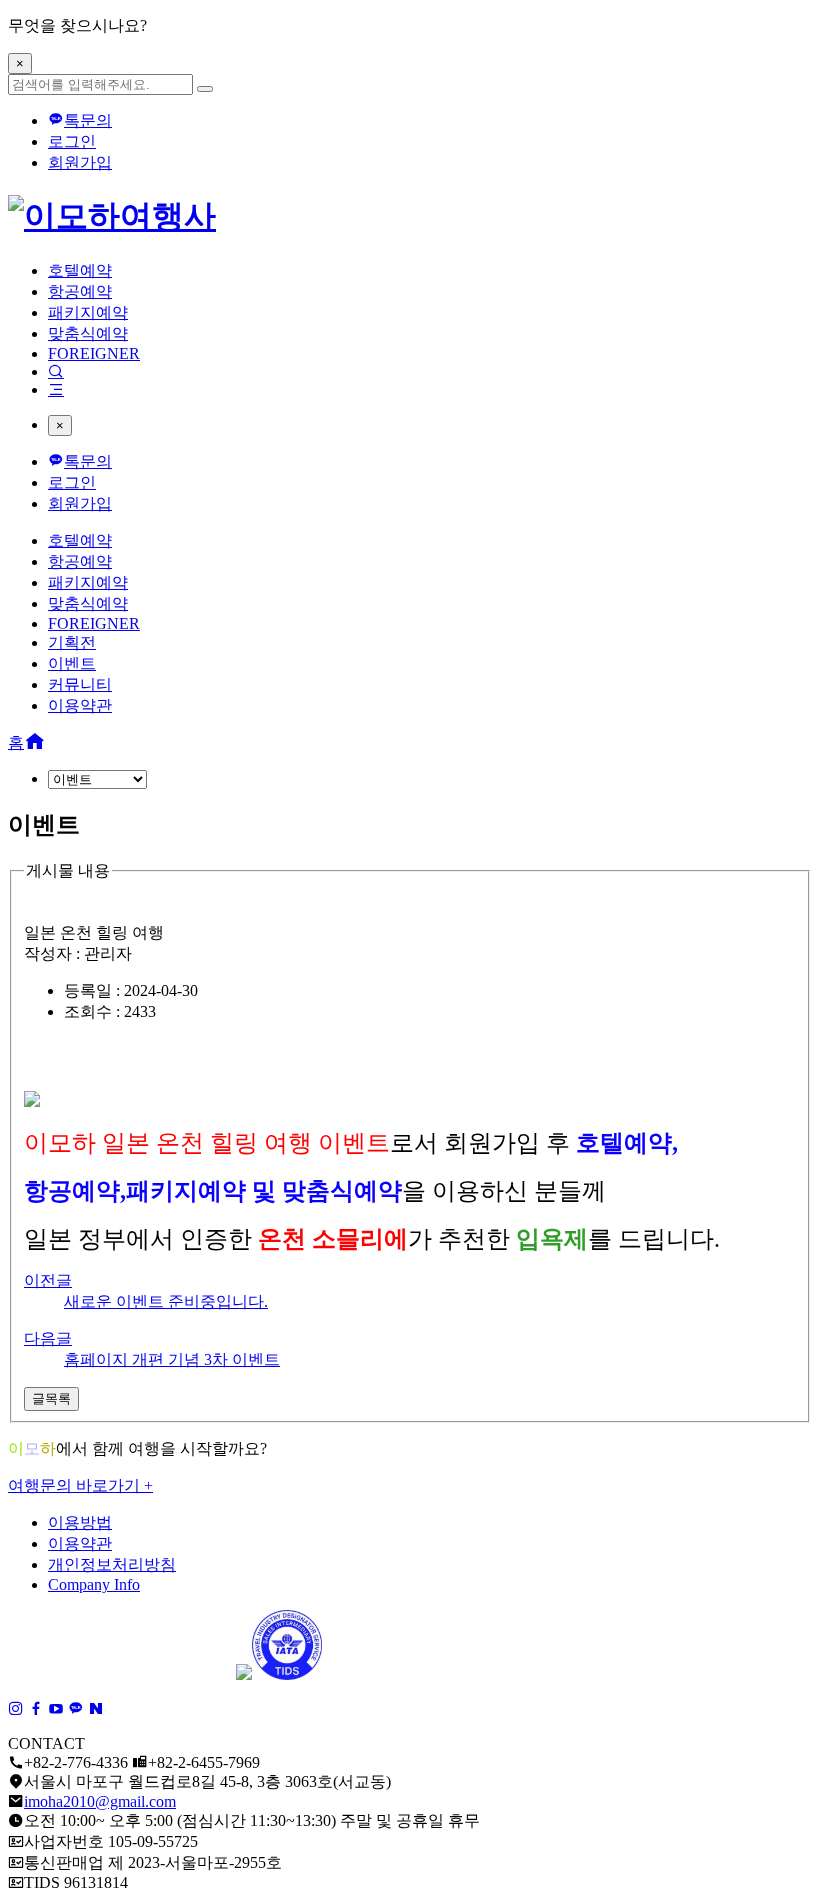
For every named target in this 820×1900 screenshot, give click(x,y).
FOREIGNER (94, 353)
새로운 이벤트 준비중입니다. (166, 1301)
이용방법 (80, 1522)
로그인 (72, 141)
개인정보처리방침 (112, 1564)
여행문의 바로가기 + (80, 1485)
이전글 (48, 1280)
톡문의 (88, 120)
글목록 (51, 1398)
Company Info (94, 1584)
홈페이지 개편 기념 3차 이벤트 (172, 1359)
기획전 (72, 642)
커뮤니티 (80, 684)
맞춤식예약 (88, 333)
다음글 (48, 1338)
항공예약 (80, 291)
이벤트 (72, 663)
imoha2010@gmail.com (100, 1801)
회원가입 (80, 162)
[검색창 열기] (56, 371)
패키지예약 (88, 312)
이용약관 (80, 705)
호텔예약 (80, 270)
